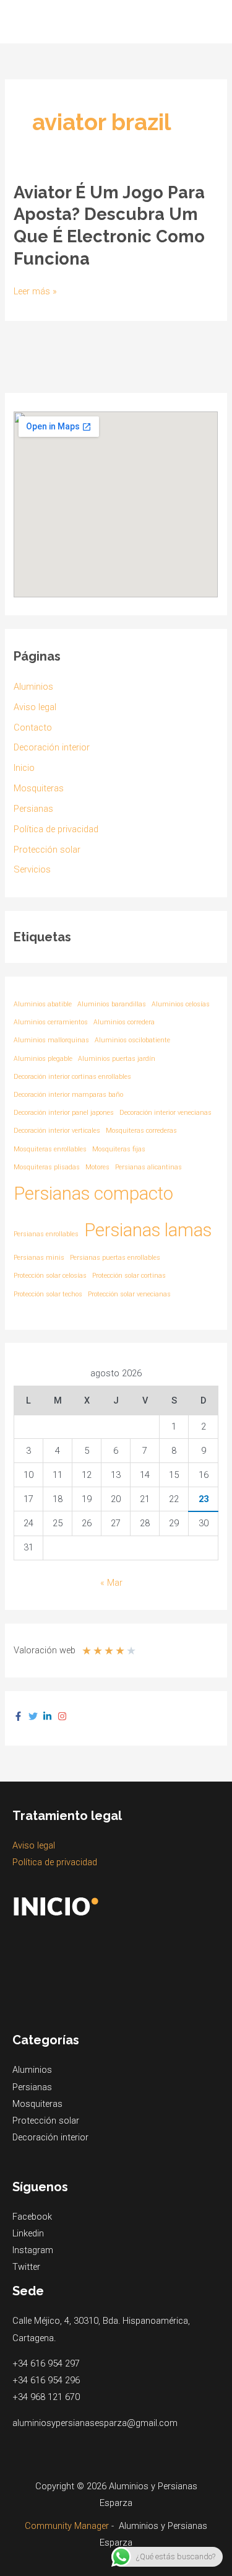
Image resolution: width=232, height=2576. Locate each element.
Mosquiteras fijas (119, 1149)
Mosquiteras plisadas (47, 1167)
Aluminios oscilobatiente (132, 1040)
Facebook (32, 2217)
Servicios (32, 869)
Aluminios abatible (43, 1004)
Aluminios (33, 687)
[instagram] (64, 1716)
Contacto (33, 728)
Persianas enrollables (46, 1234)
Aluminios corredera (124, 1022)
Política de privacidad (56, 829)
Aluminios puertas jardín (117, 1059)
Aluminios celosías (181, 1004)
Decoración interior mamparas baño (68, 1095)
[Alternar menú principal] (207, 22)
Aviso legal (35, 707)
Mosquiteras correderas (141, 1131)
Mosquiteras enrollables (50, 1149)
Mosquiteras (39, 788)
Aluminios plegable (43, 1059)
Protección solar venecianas (129, 1294)
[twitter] (35, 1716)
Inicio (24, 768)
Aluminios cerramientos (51, 1022)
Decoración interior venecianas (165, 1113)
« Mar (111, 1583)
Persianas (33, 809)
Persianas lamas (148, 1230)
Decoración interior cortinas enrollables (72, 1077)
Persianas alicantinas (148, 1167)
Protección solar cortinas (129, 1276)
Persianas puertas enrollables (115, 1258)
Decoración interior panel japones (64, 1113)
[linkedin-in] (49, 1716)
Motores (97, 1167)
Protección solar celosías (50, 1276)
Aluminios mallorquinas (51, 1040)
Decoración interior (52, 747)
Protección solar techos (48, 1294)
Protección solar (47, 850)
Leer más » (35, 292)
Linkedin (28, 2233)
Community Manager (67, 2526)
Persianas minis (39, 1258)
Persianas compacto (93, 1193)
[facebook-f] (20, 1716)
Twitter (26, 2267)
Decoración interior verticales (57, 1131)
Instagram (33, 2250)
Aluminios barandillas (112, 1004)
